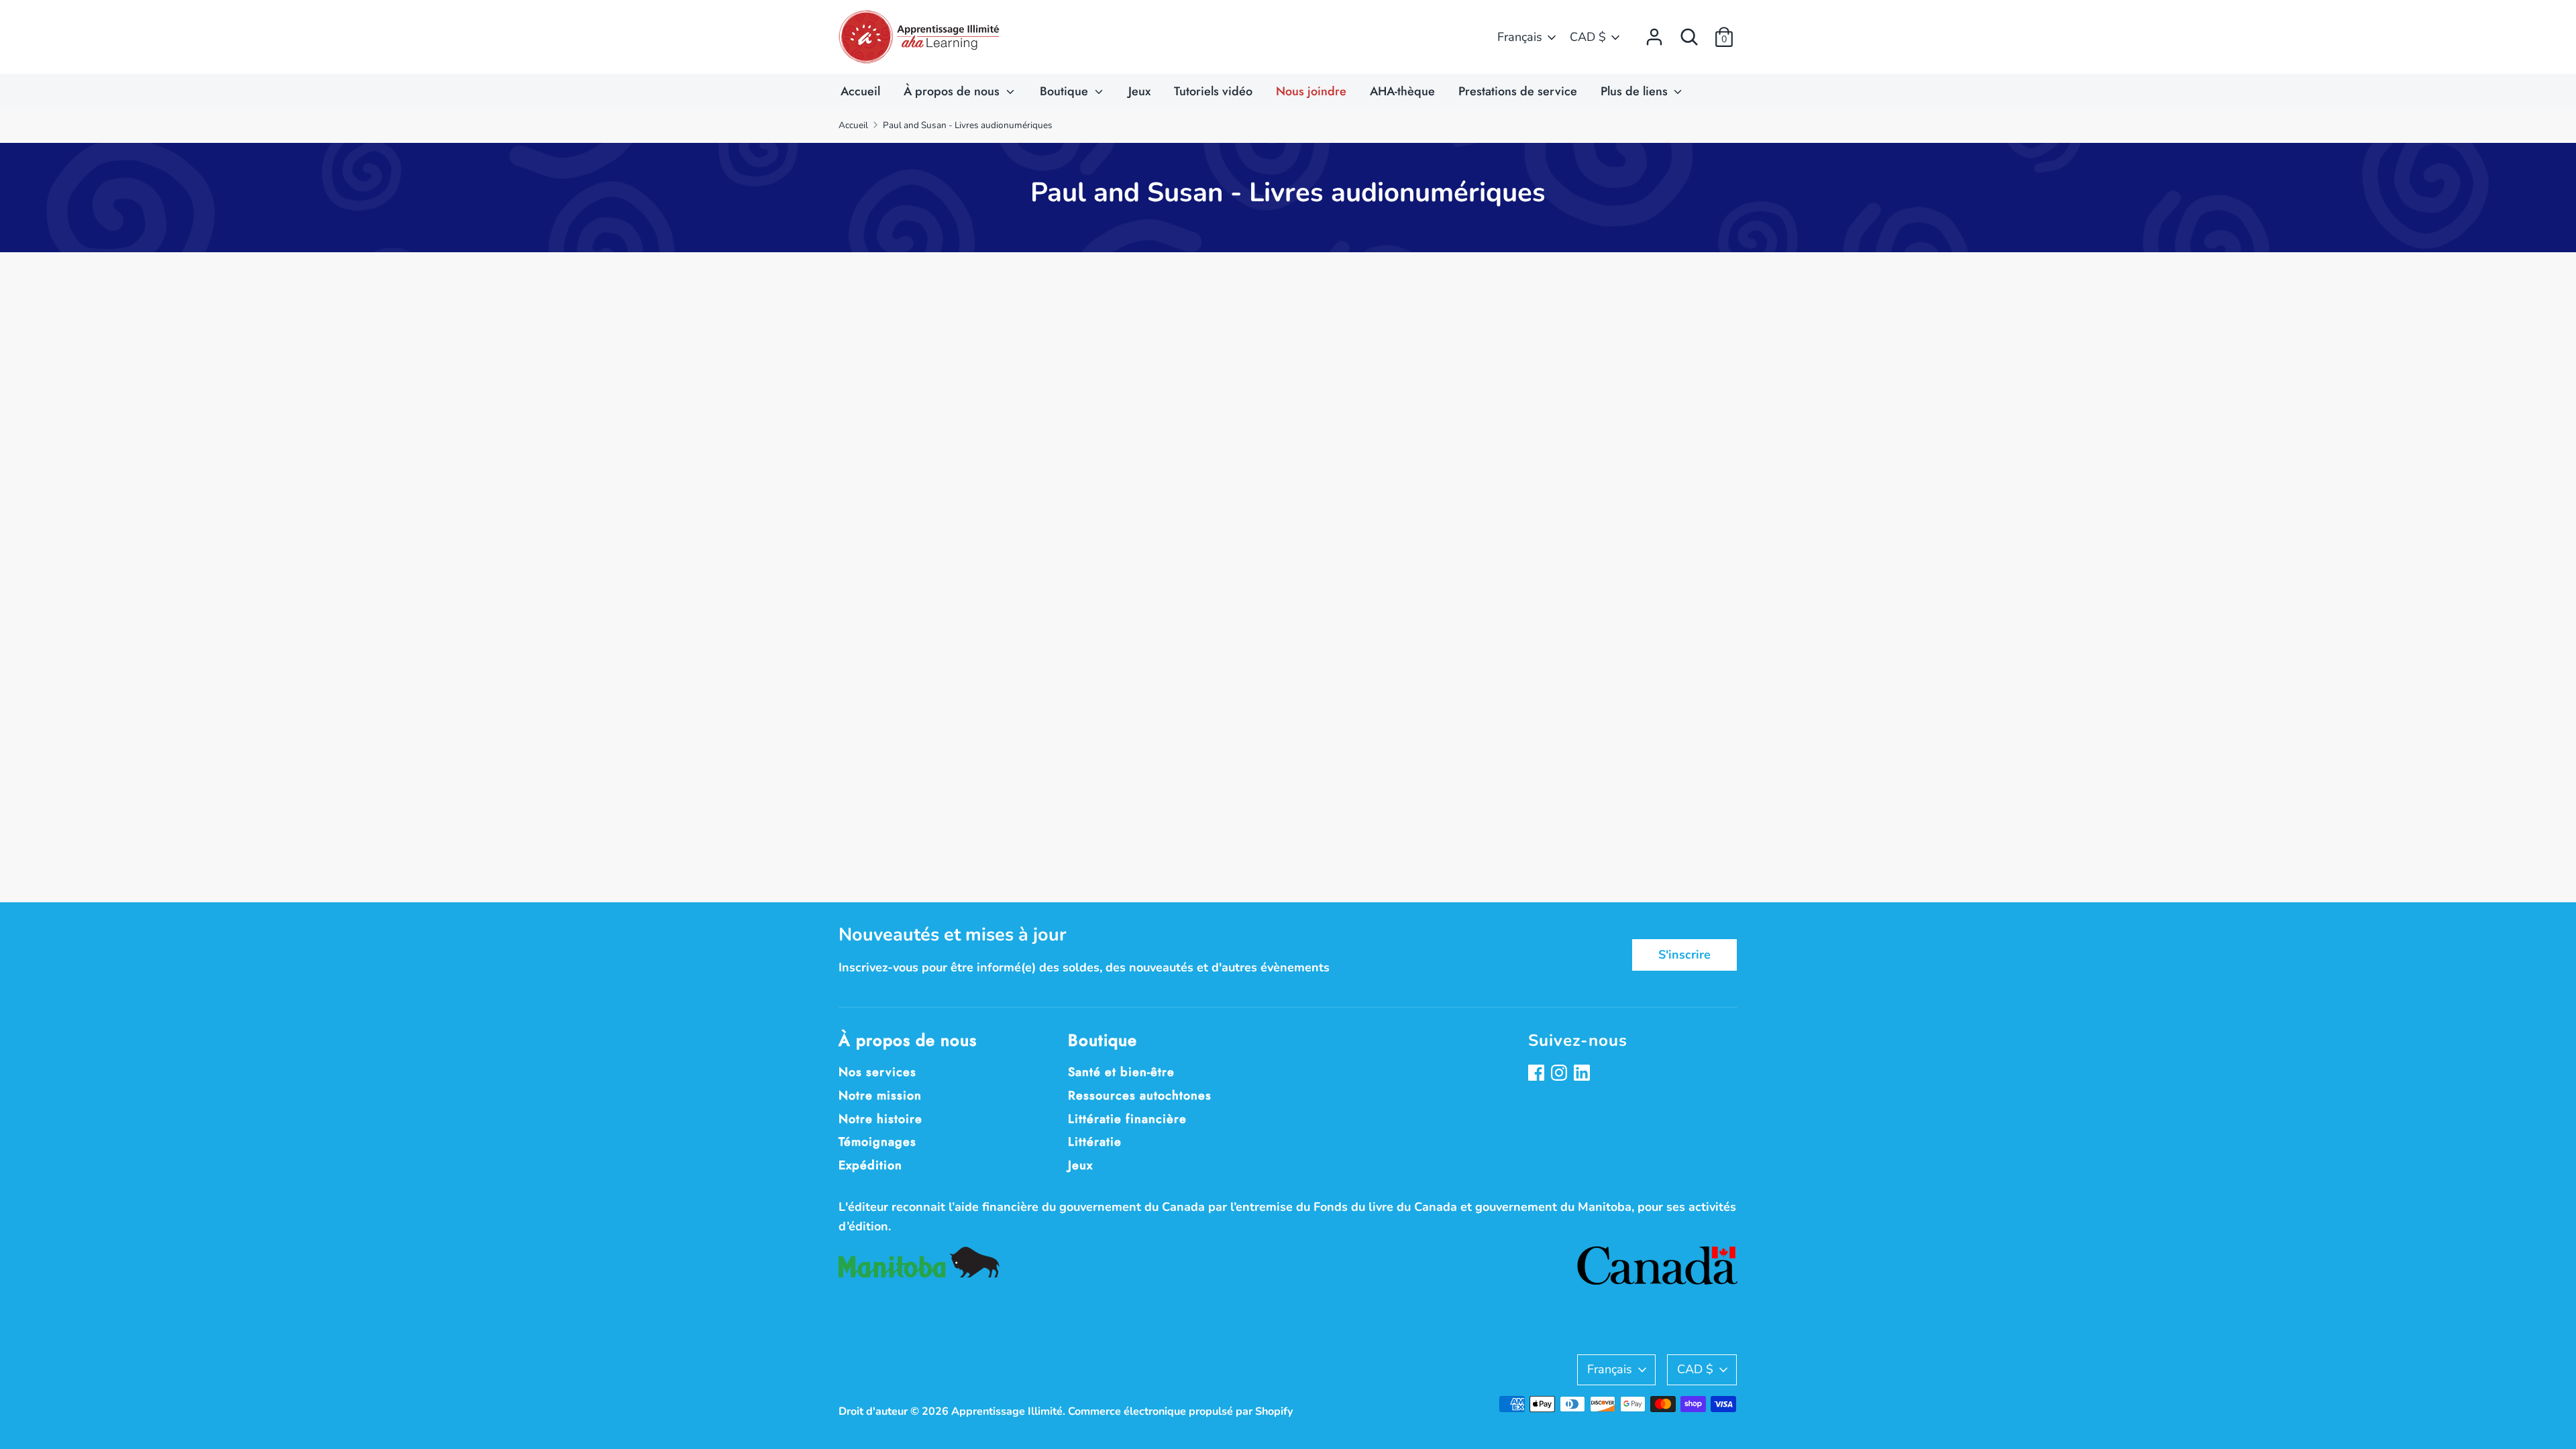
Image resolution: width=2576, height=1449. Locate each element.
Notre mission (880, 1095)
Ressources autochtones (1140, 1095)
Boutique (1066, 91)
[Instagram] (1560, 1074)
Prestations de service (1518, 91)
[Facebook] (1538, 1074)
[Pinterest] (1583, 1074)
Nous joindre (1311, 91)
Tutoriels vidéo (1213, 91)
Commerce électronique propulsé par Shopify (1181, 1411)
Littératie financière (1127, 1119)
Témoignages (877, 1142)
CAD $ (1588, 37)
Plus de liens (1636, 91)
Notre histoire (880, 1119)
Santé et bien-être (1121, 1072)
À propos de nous (953, 91)
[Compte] (1654, 33)
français (1520, 37)
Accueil (860, 91)
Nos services (877, 1072)
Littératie (1095, 1142)
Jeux (1139, 91)
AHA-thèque (1402, 91)
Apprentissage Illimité (1007, 1411)
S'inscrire (1684, 955)
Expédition (870, 1165)
